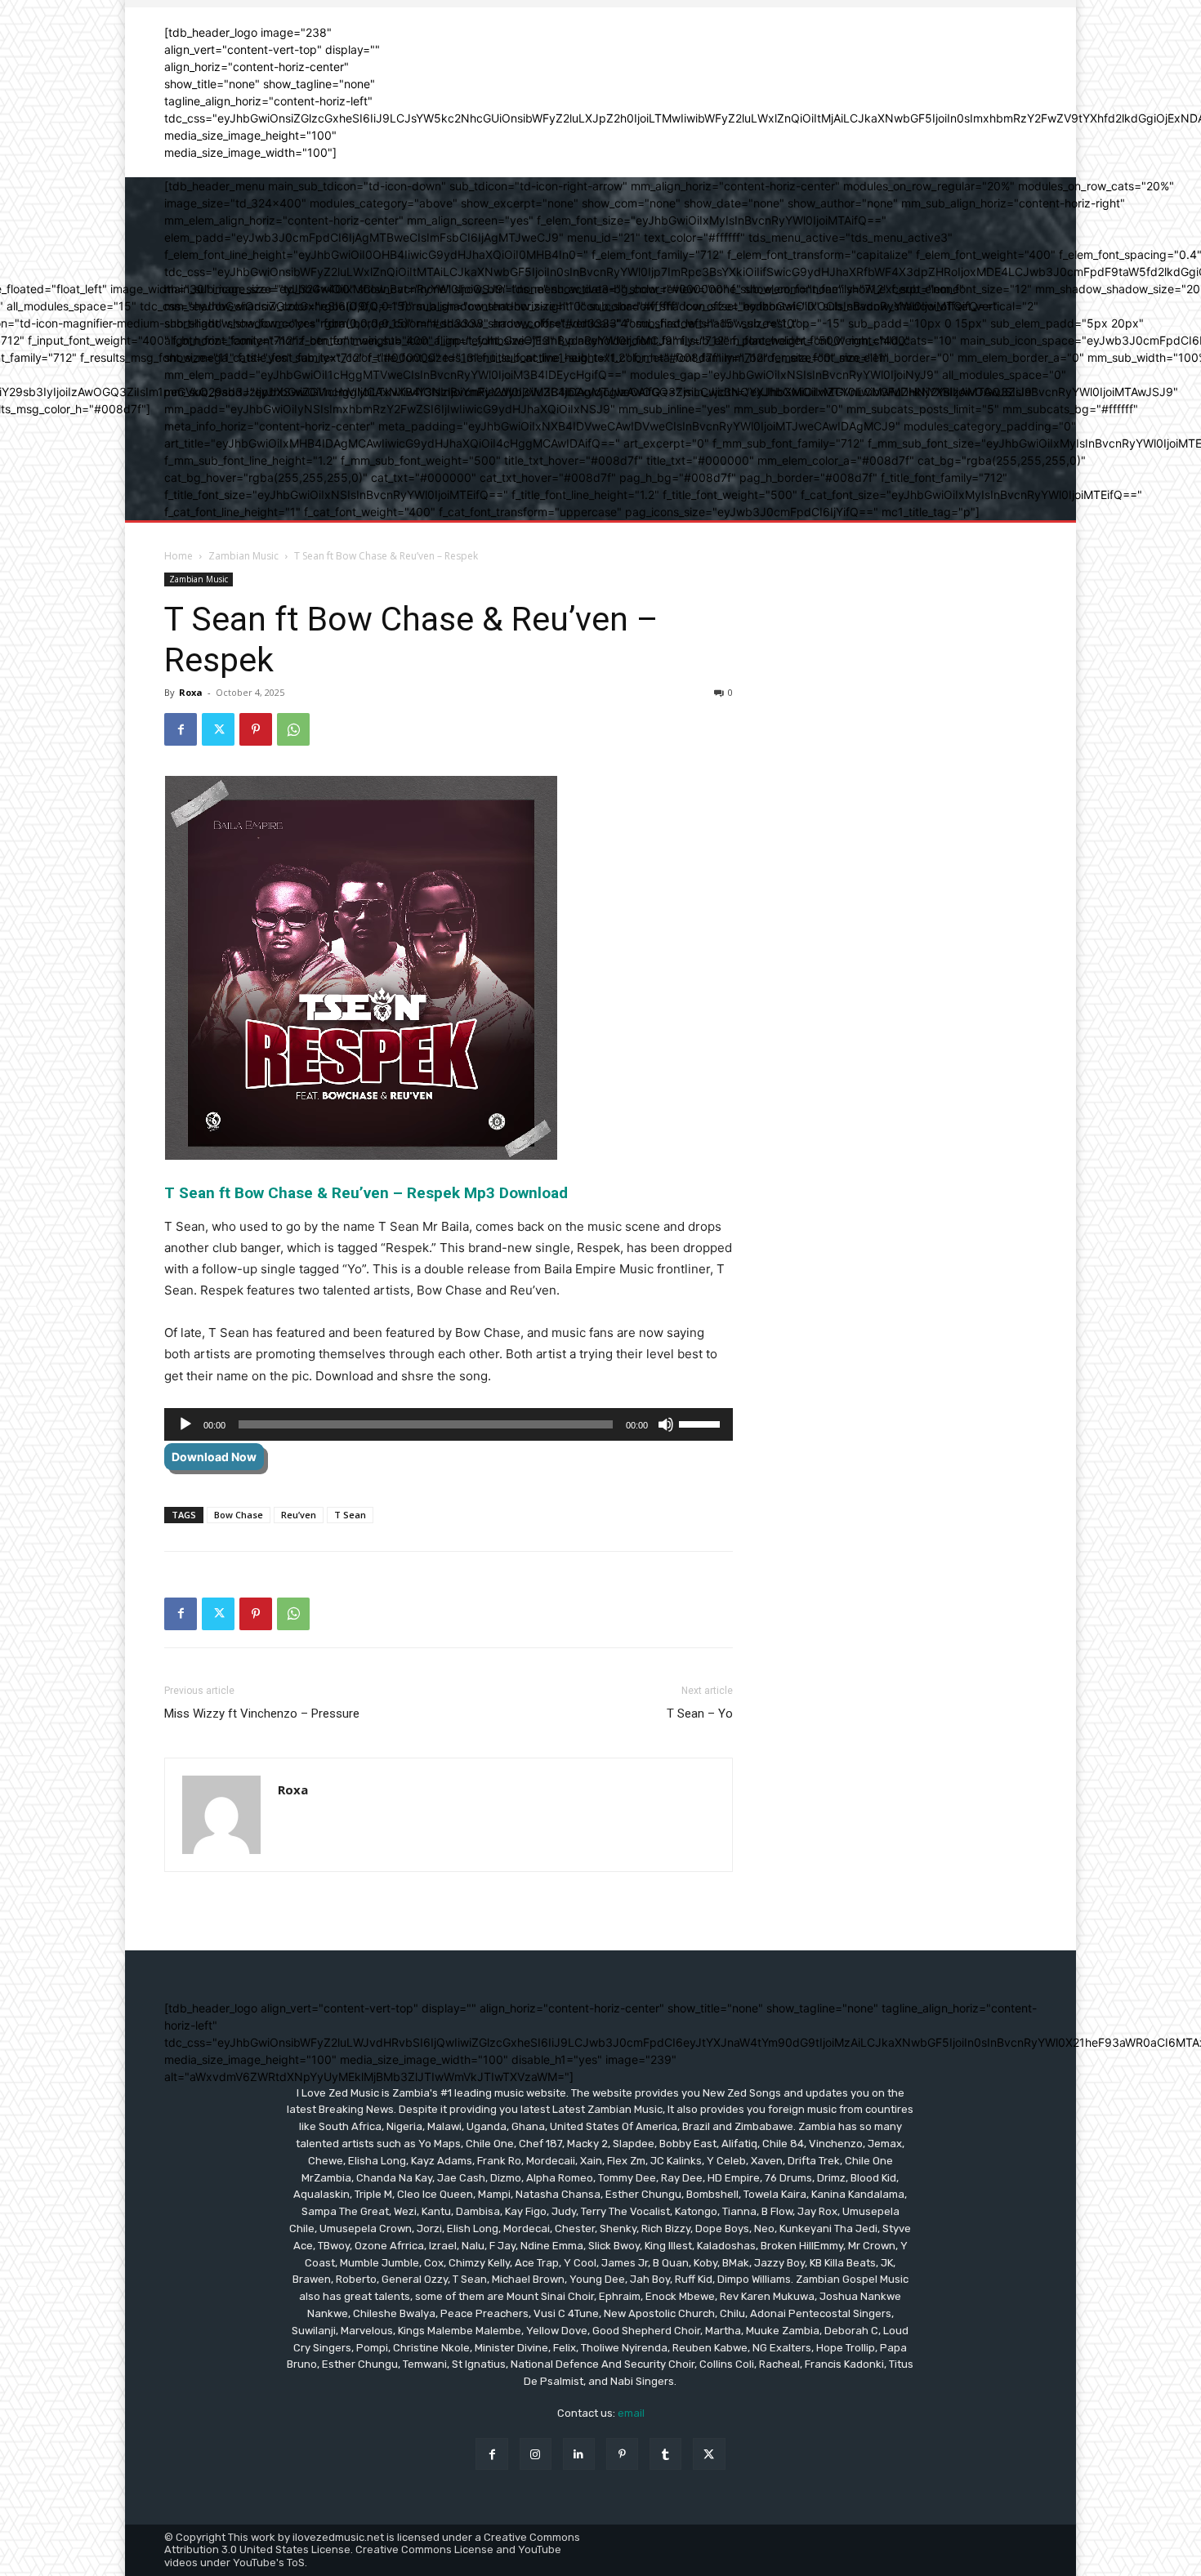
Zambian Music (243, 556)
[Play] (185, 1424)
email (631, 2413)
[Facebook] (181, 729)
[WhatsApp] (293, 729)
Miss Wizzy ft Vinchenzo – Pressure (262, 1714)
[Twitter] (218, 729)
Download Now (214, 1457)
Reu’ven (299, 1515)
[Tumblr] (665, 2454)
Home (179, 556)
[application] (449, 1424)
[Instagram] (536, 2454)
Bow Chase (239, 1515)
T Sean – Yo (700, 1714)
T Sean (350, 1515)
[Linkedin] (579, 2454)
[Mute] (666, 1424)
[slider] (702, 1423)
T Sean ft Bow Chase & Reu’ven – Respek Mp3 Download (368, 1193)
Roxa (191, 692)
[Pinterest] (256, 729)
